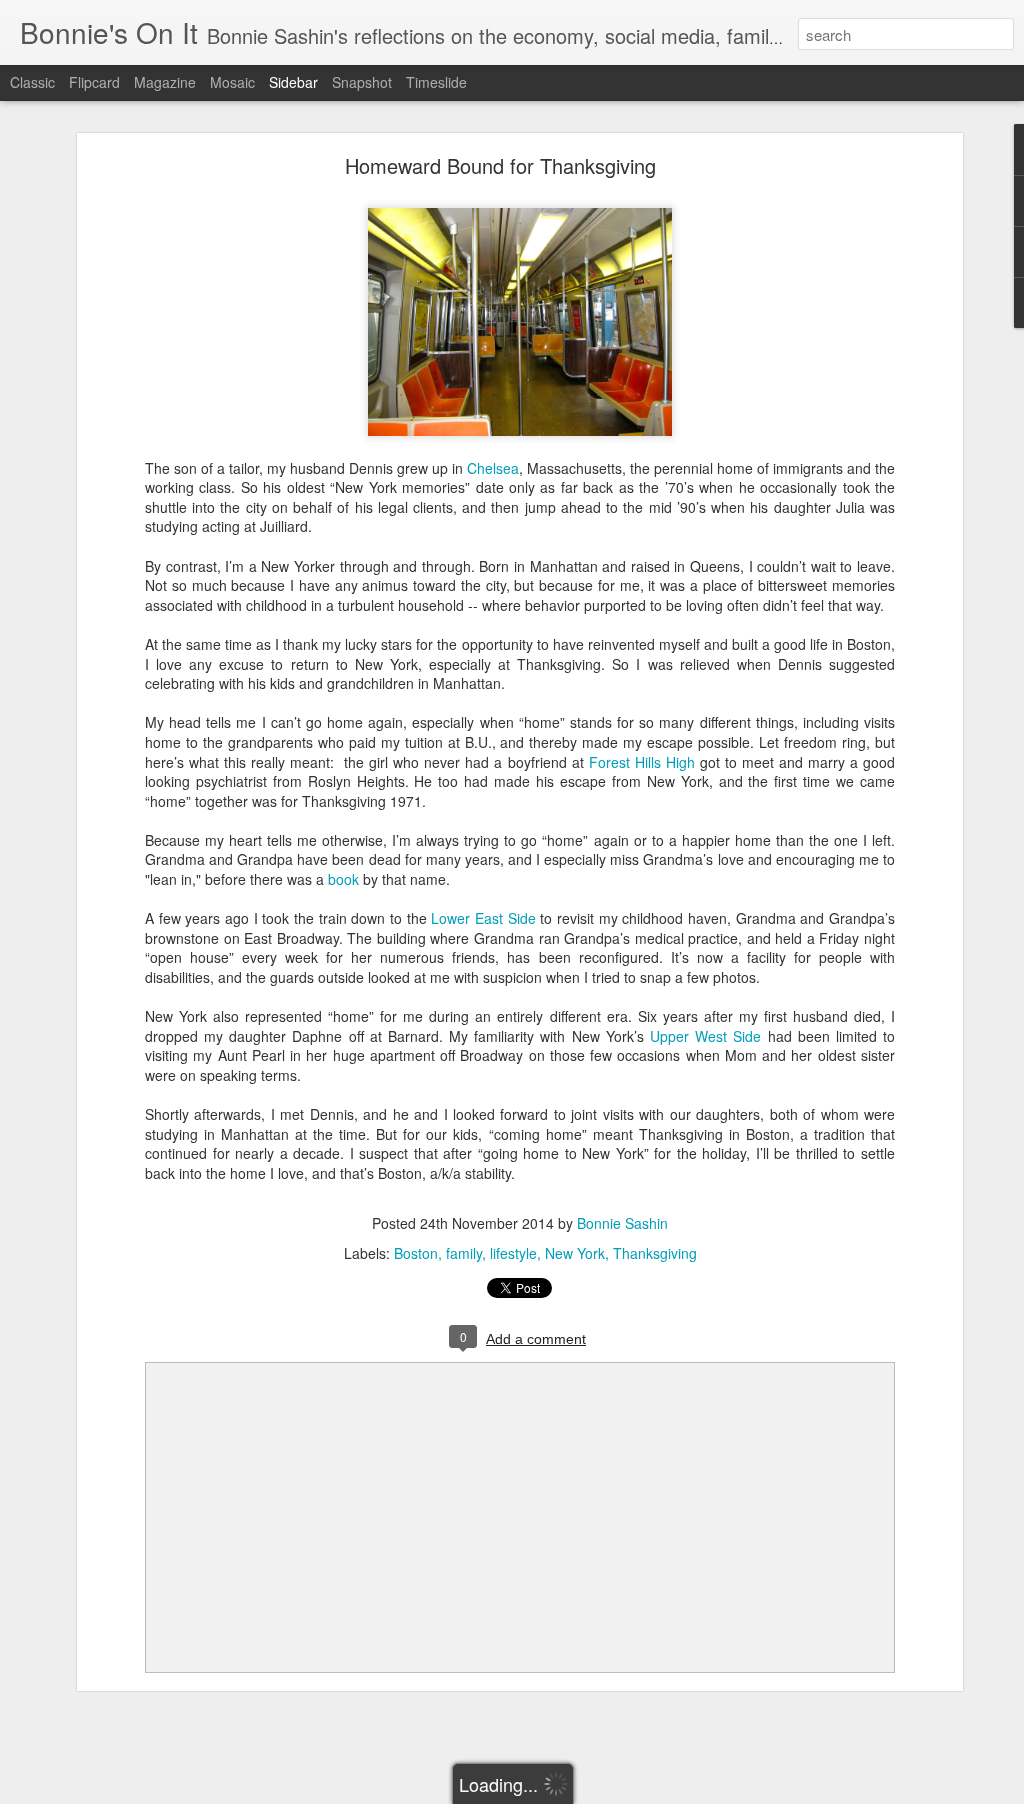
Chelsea (493, 468)
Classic (32, 82)
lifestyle (513, 1253)
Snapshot (362, 82)
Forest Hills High (642, 762)
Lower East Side (483, 918)
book (345, 879)
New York (575, 1253)
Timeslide (436, 82)
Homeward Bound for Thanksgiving (500, 165)
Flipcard (94, 82)
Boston (416, 1253)
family (464, 1253)
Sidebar (293, 82)
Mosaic (232, 82)
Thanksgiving (655, 1253)
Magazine (165, 82)
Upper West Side (705, 1036)
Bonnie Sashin (622, 1223)
